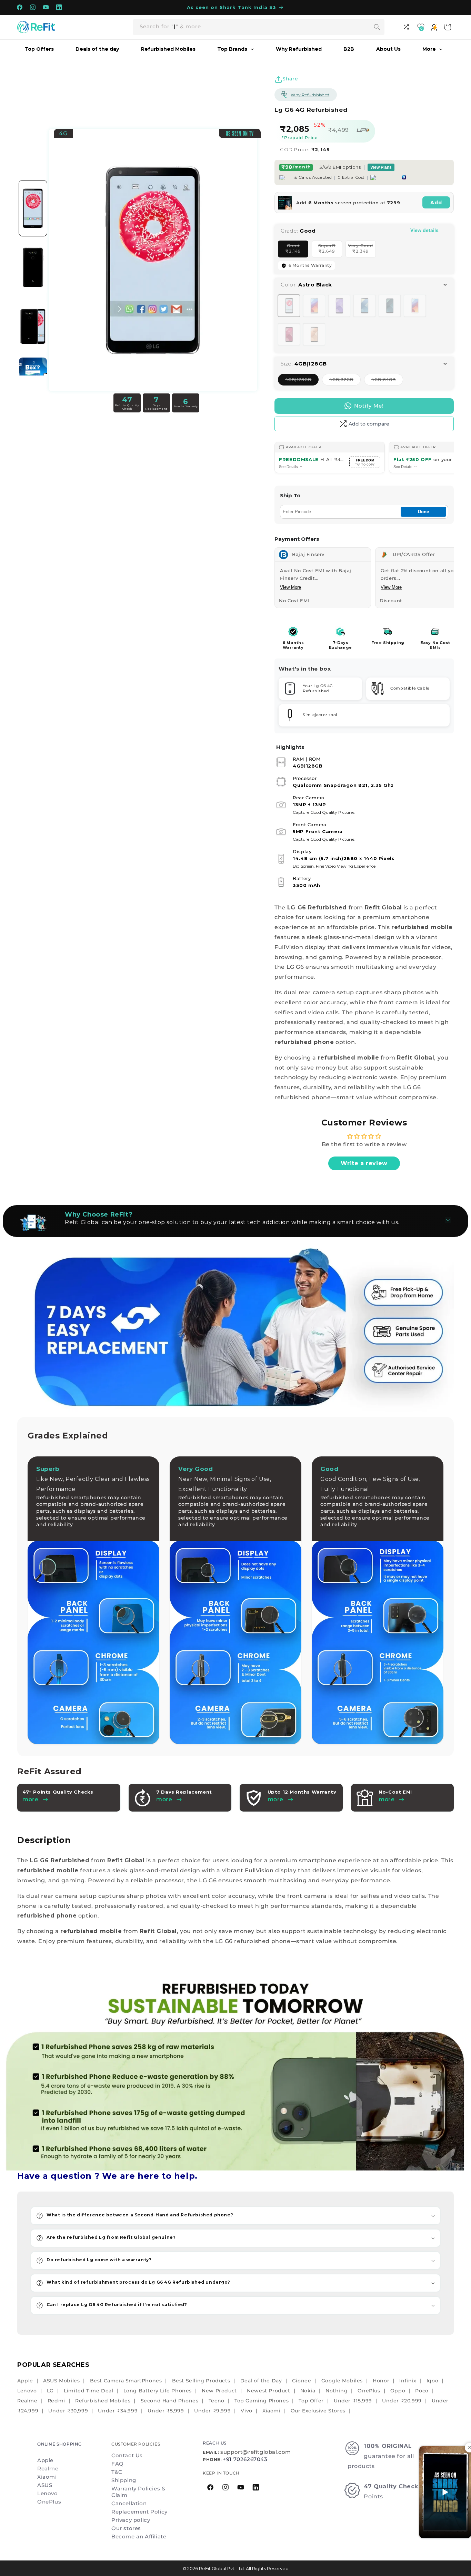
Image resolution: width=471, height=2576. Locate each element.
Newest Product (268, 2391)
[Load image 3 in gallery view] (33, 326)
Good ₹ (297, 250)
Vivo (246, 2411)
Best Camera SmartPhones (126, 2381)
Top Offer (311, 2401)
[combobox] (259, 27)
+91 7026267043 (245, 2459)
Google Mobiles (342, 2381)
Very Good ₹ (362, 250)
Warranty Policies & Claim (138, 2492)
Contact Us (127, 2455)
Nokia (308, 2391)
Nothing (337, 2391)
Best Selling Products (201, 2381)
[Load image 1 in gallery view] (33, 208)
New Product (219, 2391)
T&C (117, 2472)
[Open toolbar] (407, 27)
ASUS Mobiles (61, 2381)
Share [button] (290, 79)
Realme (27, 2401)
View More (290, 587)
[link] (235, 2072)
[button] (235, 2216)
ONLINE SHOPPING (59, 2444)
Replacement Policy (139, 2512)
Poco (422, 2391)
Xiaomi (272, 2411)
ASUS (45, 2485)
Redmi (56, 2401)
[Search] (377, 27)
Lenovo (27, 2391)
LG (50, 2391)
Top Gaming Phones (262, 2401)
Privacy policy (131, 2520)
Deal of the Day (261, 2381)
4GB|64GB (387, 381)
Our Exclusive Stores (318, 2411)
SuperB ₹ (330, 250)
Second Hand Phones (170, 2401)
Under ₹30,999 (68, 2411)
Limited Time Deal (88, 2391)
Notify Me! (369, 406)
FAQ (118, 2464)
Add (436, 203)
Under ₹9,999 (212, 2411)
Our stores (126, 2528)
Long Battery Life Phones (158, 2391)
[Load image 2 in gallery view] (33, 267)
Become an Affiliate (139, 2536)
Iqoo (432, 2381)
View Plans (381, 167)
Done (423, 512)
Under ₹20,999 (402, 2401)
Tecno (217, 2401)
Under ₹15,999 (353, 2401)
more (164, 1799)
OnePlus (369, 2391)
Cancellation (129, 2503)
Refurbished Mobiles (103, 2401)
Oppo (398, 2391)
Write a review (364, 1163)
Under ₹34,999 (118, 2411)
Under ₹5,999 (166, 2411)
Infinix (408, 2381)
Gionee (302, 2381)
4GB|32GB (345, 381)
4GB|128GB (302, 381)
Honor (381, 2381)
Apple (25, 2381)
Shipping (124, 2480)
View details (424, 230)
